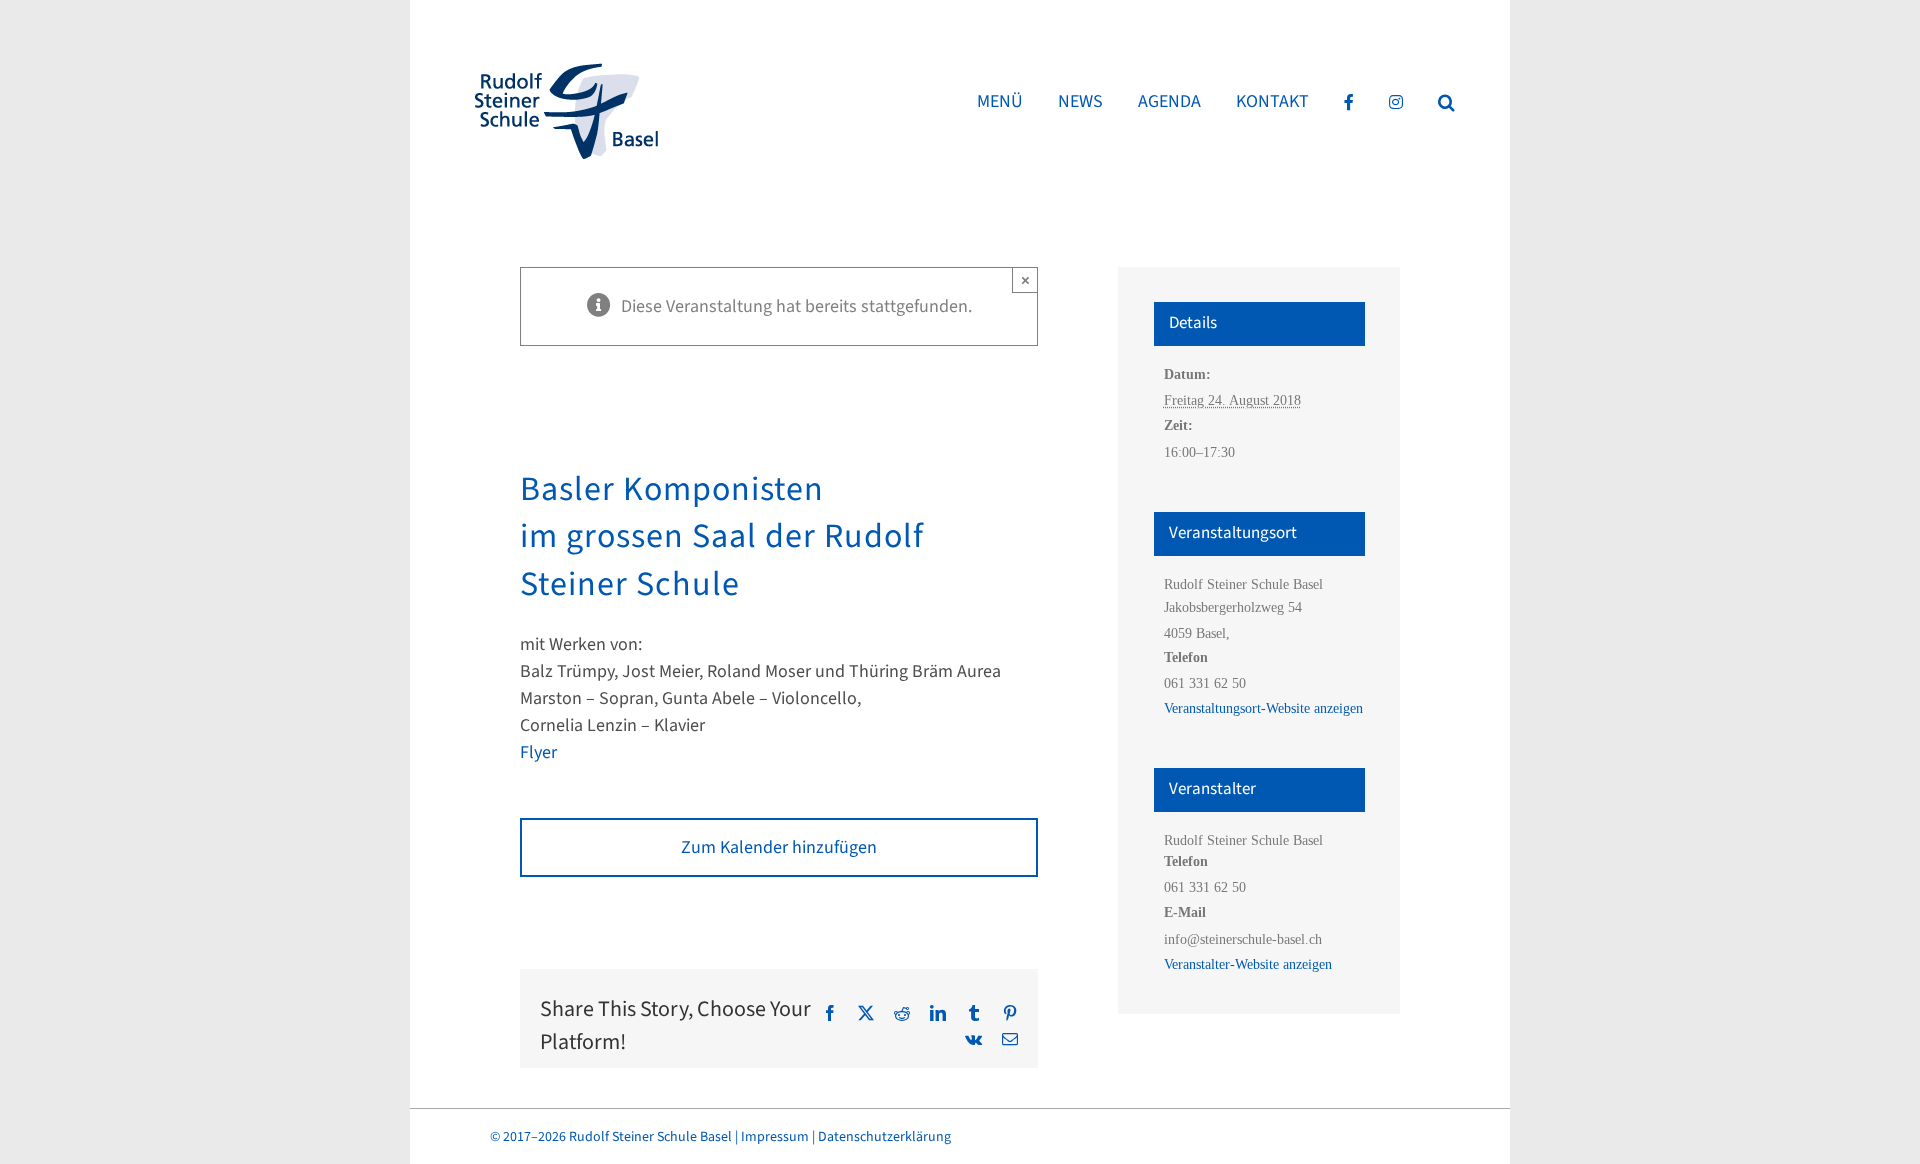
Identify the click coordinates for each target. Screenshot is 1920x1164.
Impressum (775, 1137)
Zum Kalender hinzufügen (779, 847)
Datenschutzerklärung (884, 1137)
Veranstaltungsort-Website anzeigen (1263, 708)
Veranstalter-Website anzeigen (1248, 964)
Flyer (538, 752)
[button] (1446, 102)
